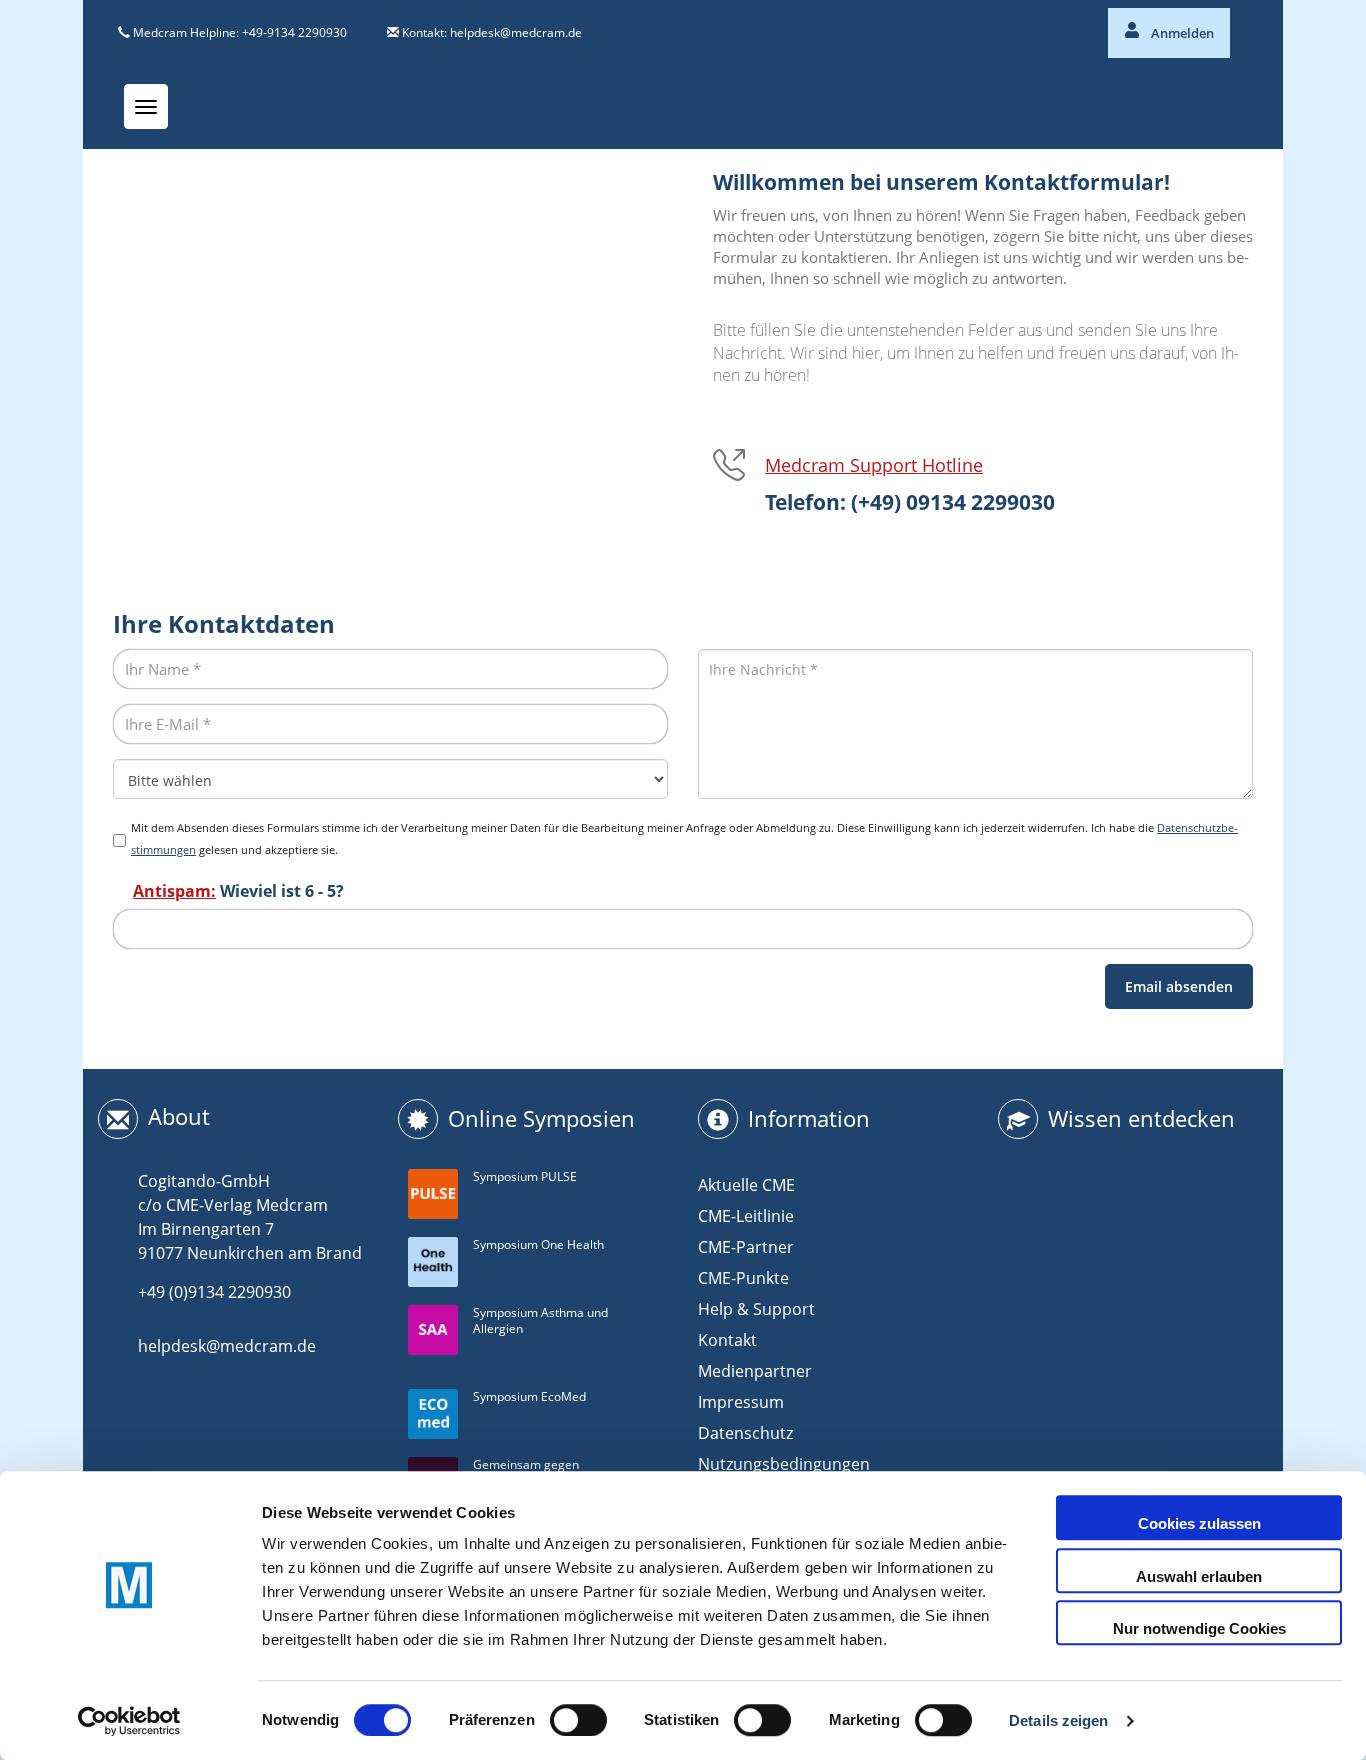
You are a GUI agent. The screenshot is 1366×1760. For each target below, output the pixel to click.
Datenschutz (745, 1433)
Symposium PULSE (525, 1176)
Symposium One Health (538, 1244)
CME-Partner (746, 1247)
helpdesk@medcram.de (516, 32)
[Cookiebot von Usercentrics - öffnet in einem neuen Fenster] (129, 1721)
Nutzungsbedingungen (784, 1464)
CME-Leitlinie (746, 1216)
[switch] (578, 1720)
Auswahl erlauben (1199, 1576)
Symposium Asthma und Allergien (540, 1321)
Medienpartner (755, 1371)
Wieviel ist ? (238, 891)
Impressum (741, 1402)
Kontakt (727, 1340)
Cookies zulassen (1199, 1523)
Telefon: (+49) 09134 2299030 (910, 502)
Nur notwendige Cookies (1199, 1628)
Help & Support (756, 1309)
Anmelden (1181, 33)
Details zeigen (1058, 1720)
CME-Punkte (743, 1278)
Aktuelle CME (746, 1185)
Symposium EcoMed (529, 1396)
